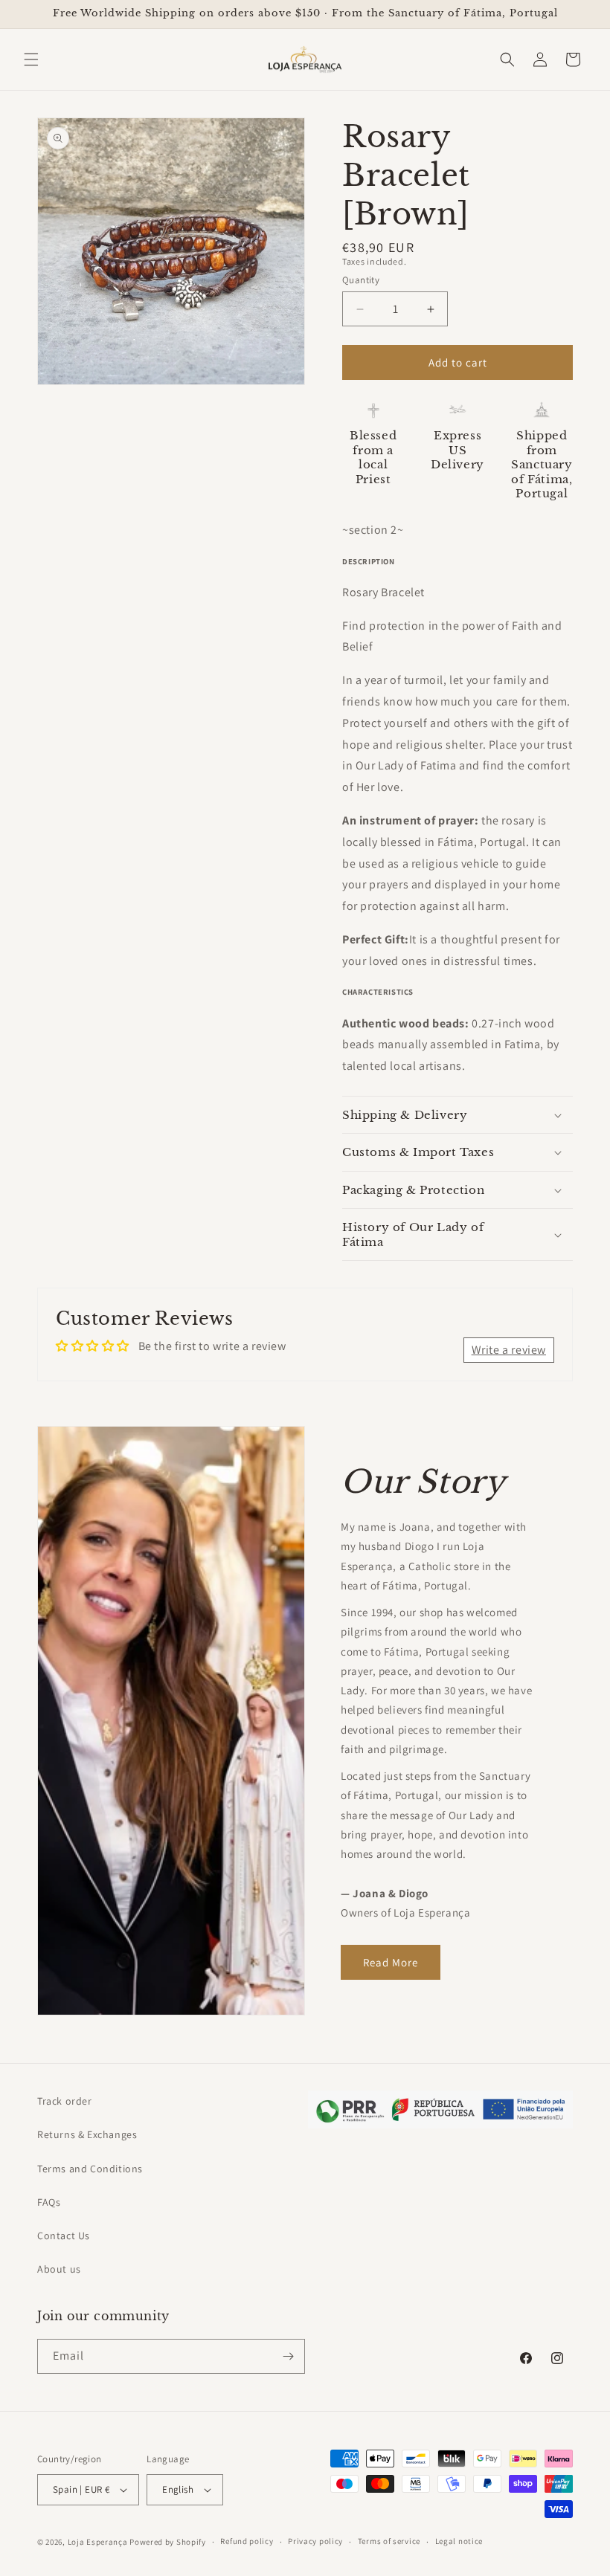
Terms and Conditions (90, 2169)
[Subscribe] (288, 2356)
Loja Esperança (98, 2542)
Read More (391, 1962)
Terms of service (389, 2541)
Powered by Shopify (168, 2542)
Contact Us (64, 2236)
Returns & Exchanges (87, 2134)
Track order (65, 2101)
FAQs (49, 2202)
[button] (31, 59)
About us (59, 2269)
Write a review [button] (509, 1350)
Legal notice (459, 2541)
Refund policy (247, 2541)
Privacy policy (315, 2541)
